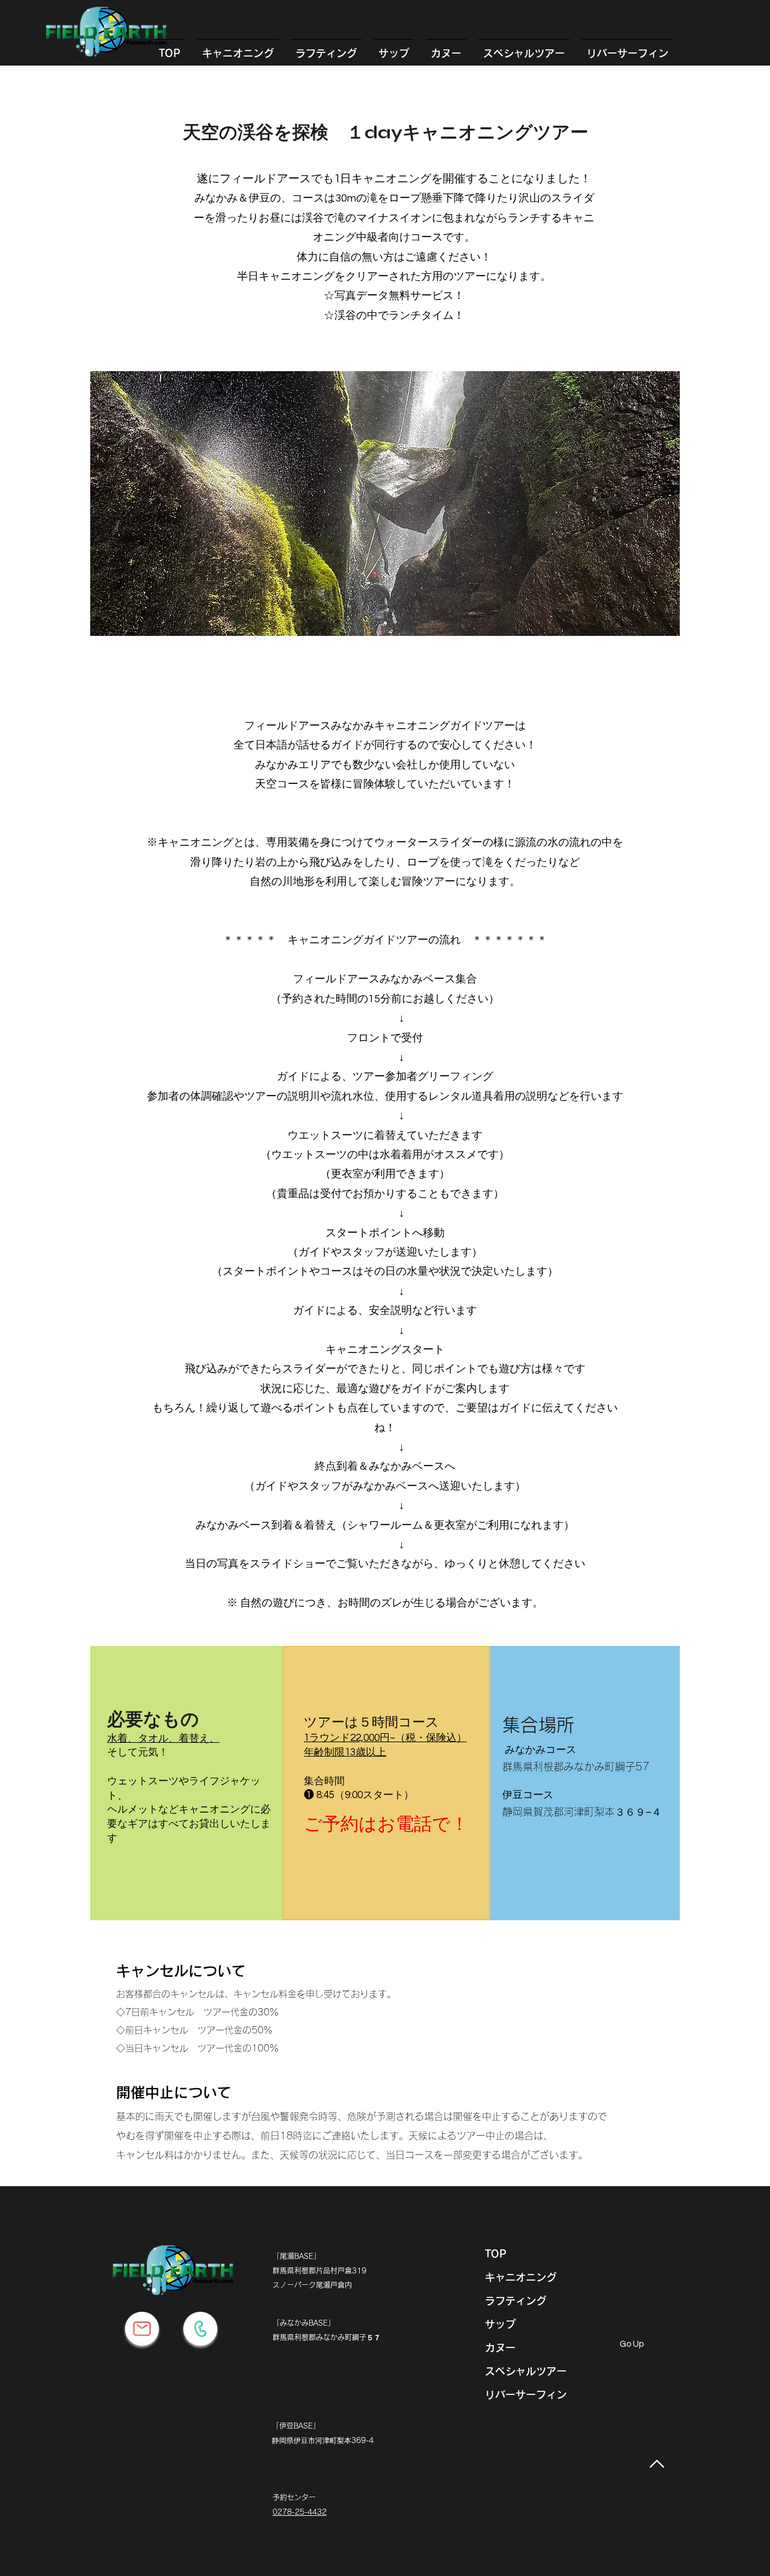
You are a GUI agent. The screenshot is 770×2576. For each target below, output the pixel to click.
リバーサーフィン (526, 2395)
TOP (496, 2254)
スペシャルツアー (526, 2371)
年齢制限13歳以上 (345, 1752)
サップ (500, 2324)
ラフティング (516, 2301)
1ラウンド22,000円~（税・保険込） (385, 1738)
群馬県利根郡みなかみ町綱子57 (576, 1767)
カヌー (500, 2348)
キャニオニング (521, 2277)
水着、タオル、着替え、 (163, 1739)
